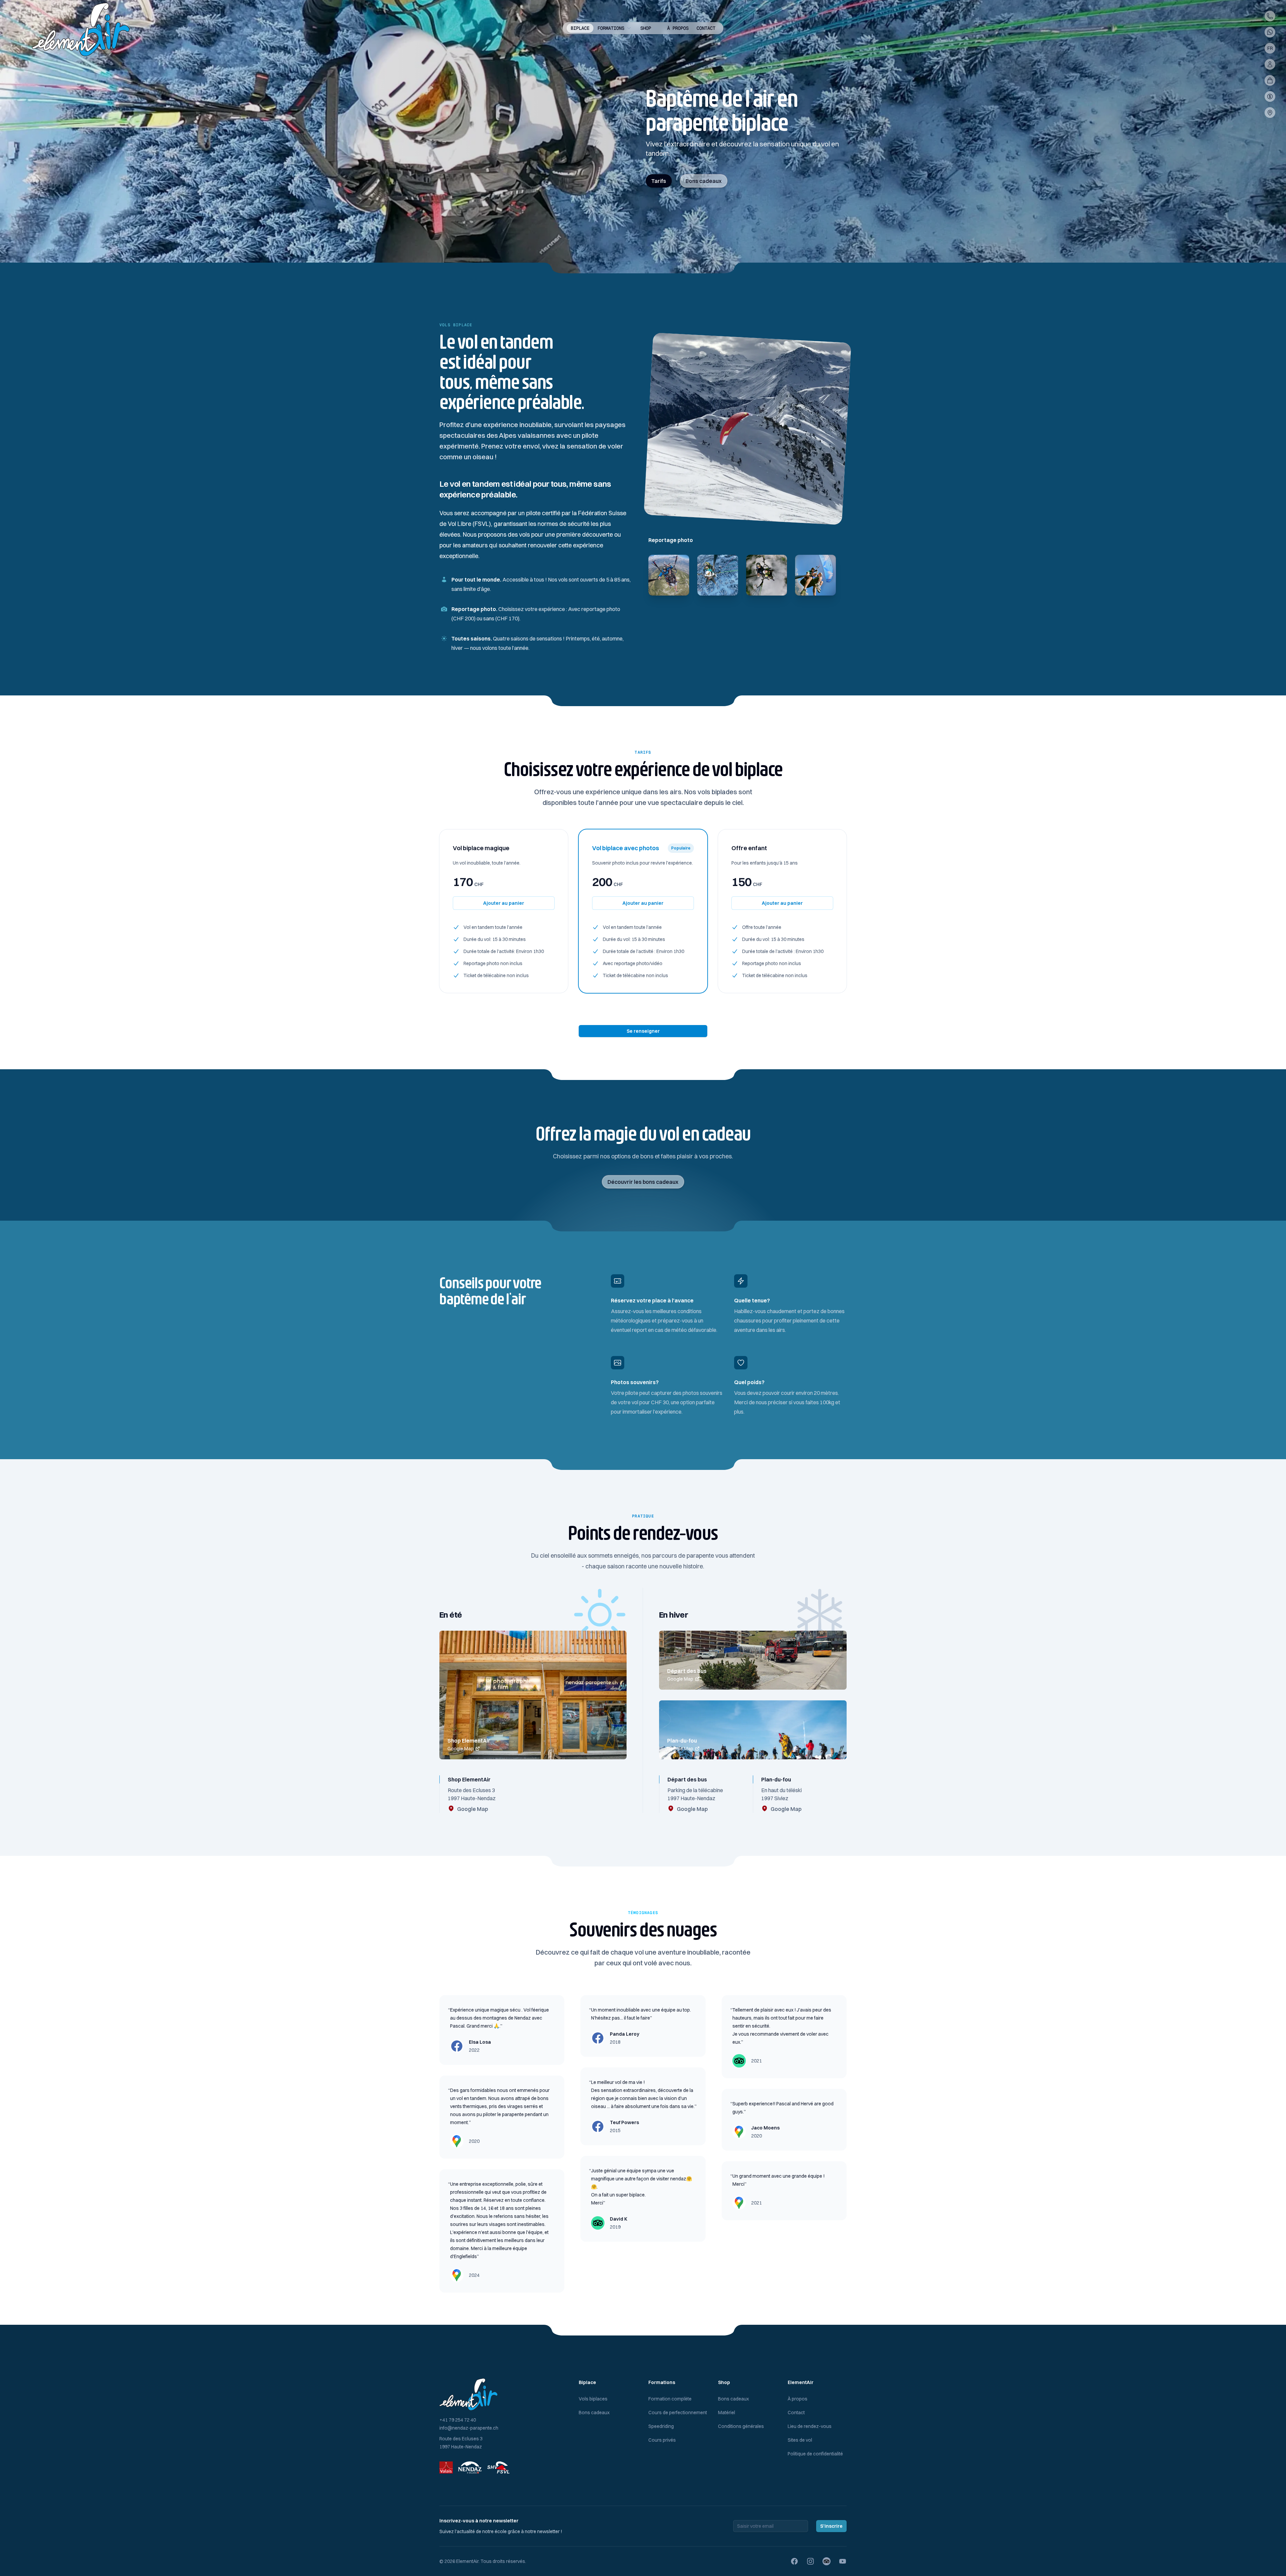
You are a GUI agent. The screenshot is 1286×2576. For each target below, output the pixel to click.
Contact (706, 28)
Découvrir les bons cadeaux (643, 1182)
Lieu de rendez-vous (810, 2426)
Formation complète (670, 2399)
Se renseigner (643, 1031)
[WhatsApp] (1270, 32)
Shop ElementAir (469, 1741)
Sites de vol (800, 2440)
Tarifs (659, 181)
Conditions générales (741, 2426)
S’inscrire (831, 2526)
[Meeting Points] (1270, 113)
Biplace (580, 28)
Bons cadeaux (704, 181)
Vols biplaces (593, 2399)
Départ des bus (687, 1671)
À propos (678, 28)
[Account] (1270, 64)
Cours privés (662, 2440)
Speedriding (661, 2426)
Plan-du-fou (682, 1741)
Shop (646, 28)
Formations (611, 28)
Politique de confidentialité (815, 2454)
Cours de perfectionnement (678, 2413)
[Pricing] (1270, 96)
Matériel (727, 2413)
